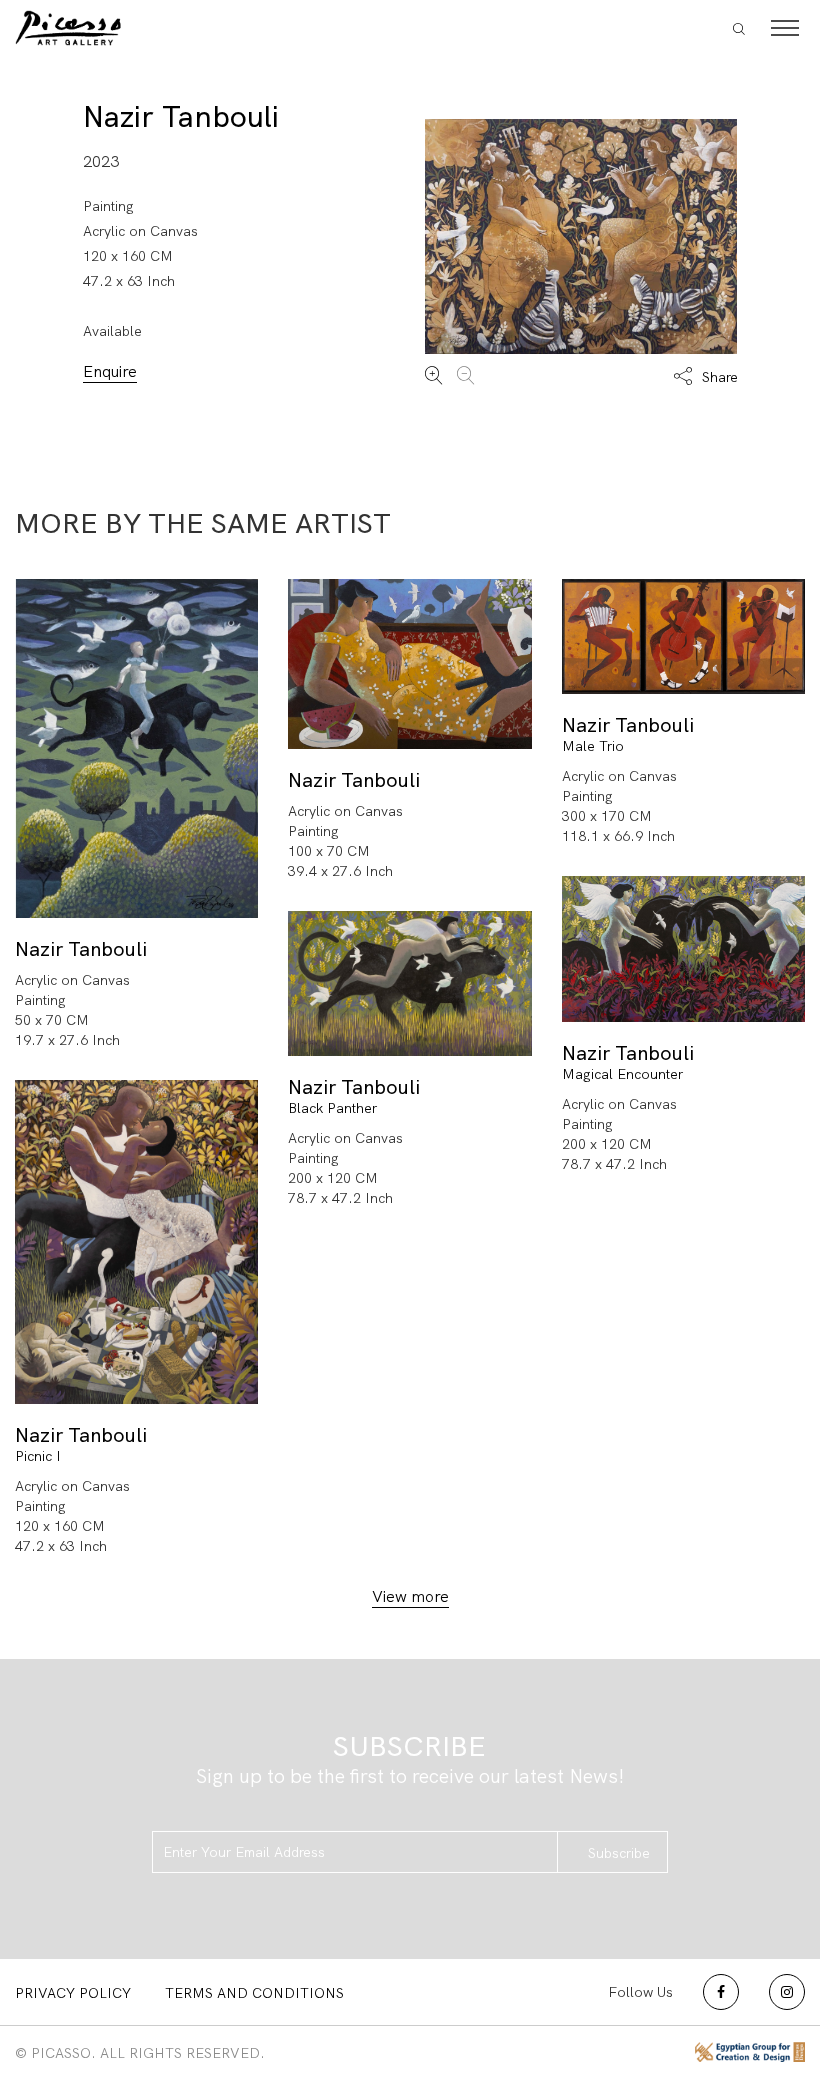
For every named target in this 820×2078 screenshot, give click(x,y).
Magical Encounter (622, 1074)
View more (410, 1596)
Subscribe (619, 1853)
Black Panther (332, 1108)
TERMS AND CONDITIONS (254, 1993)
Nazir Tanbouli (181, 116)
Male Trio (593, 746)
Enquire (110, 371)
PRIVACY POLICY (73, 1993)
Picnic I (38, 1456)
